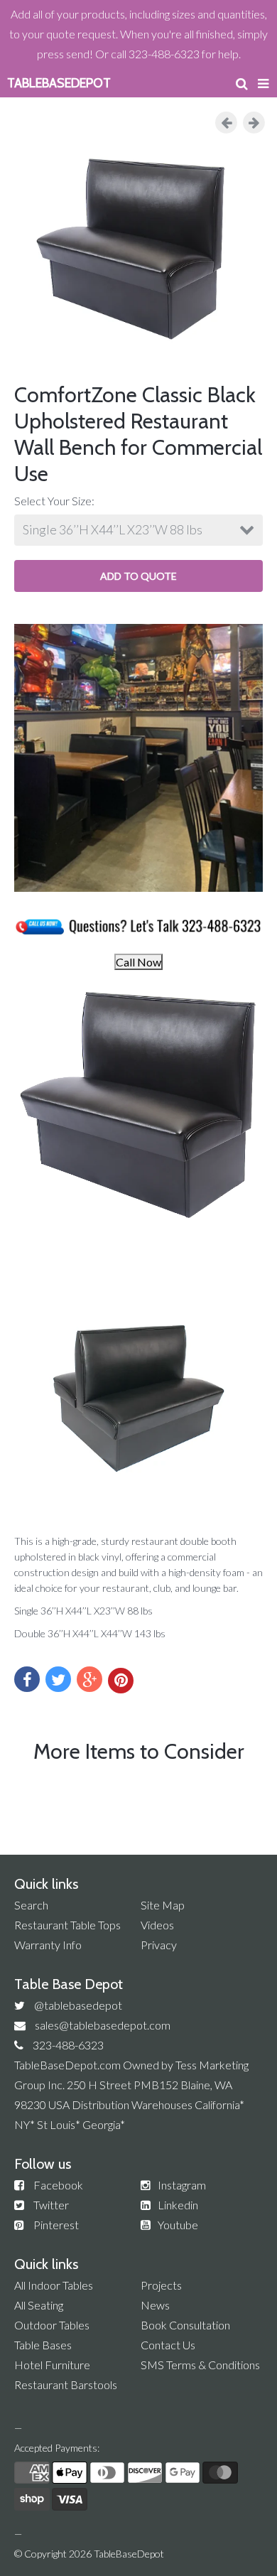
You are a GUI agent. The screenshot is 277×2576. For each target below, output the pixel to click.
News (155, 2305)
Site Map (163, 1905)
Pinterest (56, 2225)
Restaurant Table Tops (67, 1925)
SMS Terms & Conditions (200, 2365)
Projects (161, 2285)
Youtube (178, 2225)
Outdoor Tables (52, 2325)
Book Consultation (185, 2325)
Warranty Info (48, 1945)
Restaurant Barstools (66, 2384)
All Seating (39, 2305)
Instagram (182, 2185)
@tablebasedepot (78, 2005)
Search (31, 1905)
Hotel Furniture (52, 2365)
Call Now (138, 962)
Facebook (58, 2185)
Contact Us (168, 2345)
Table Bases (43, 2345)
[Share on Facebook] (27, 1679)
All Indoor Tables (54, 2285)
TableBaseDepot (129, 2554)
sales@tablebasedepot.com (103, 2025)
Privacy (159, 1945)
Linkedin (178, 2205)
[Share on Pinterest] (121, 1681)
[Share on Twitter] (58, 1679)
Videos (157, 1925)
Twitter (51, 2205)
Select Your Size (53, 501)
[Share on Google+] (89, 1679)
